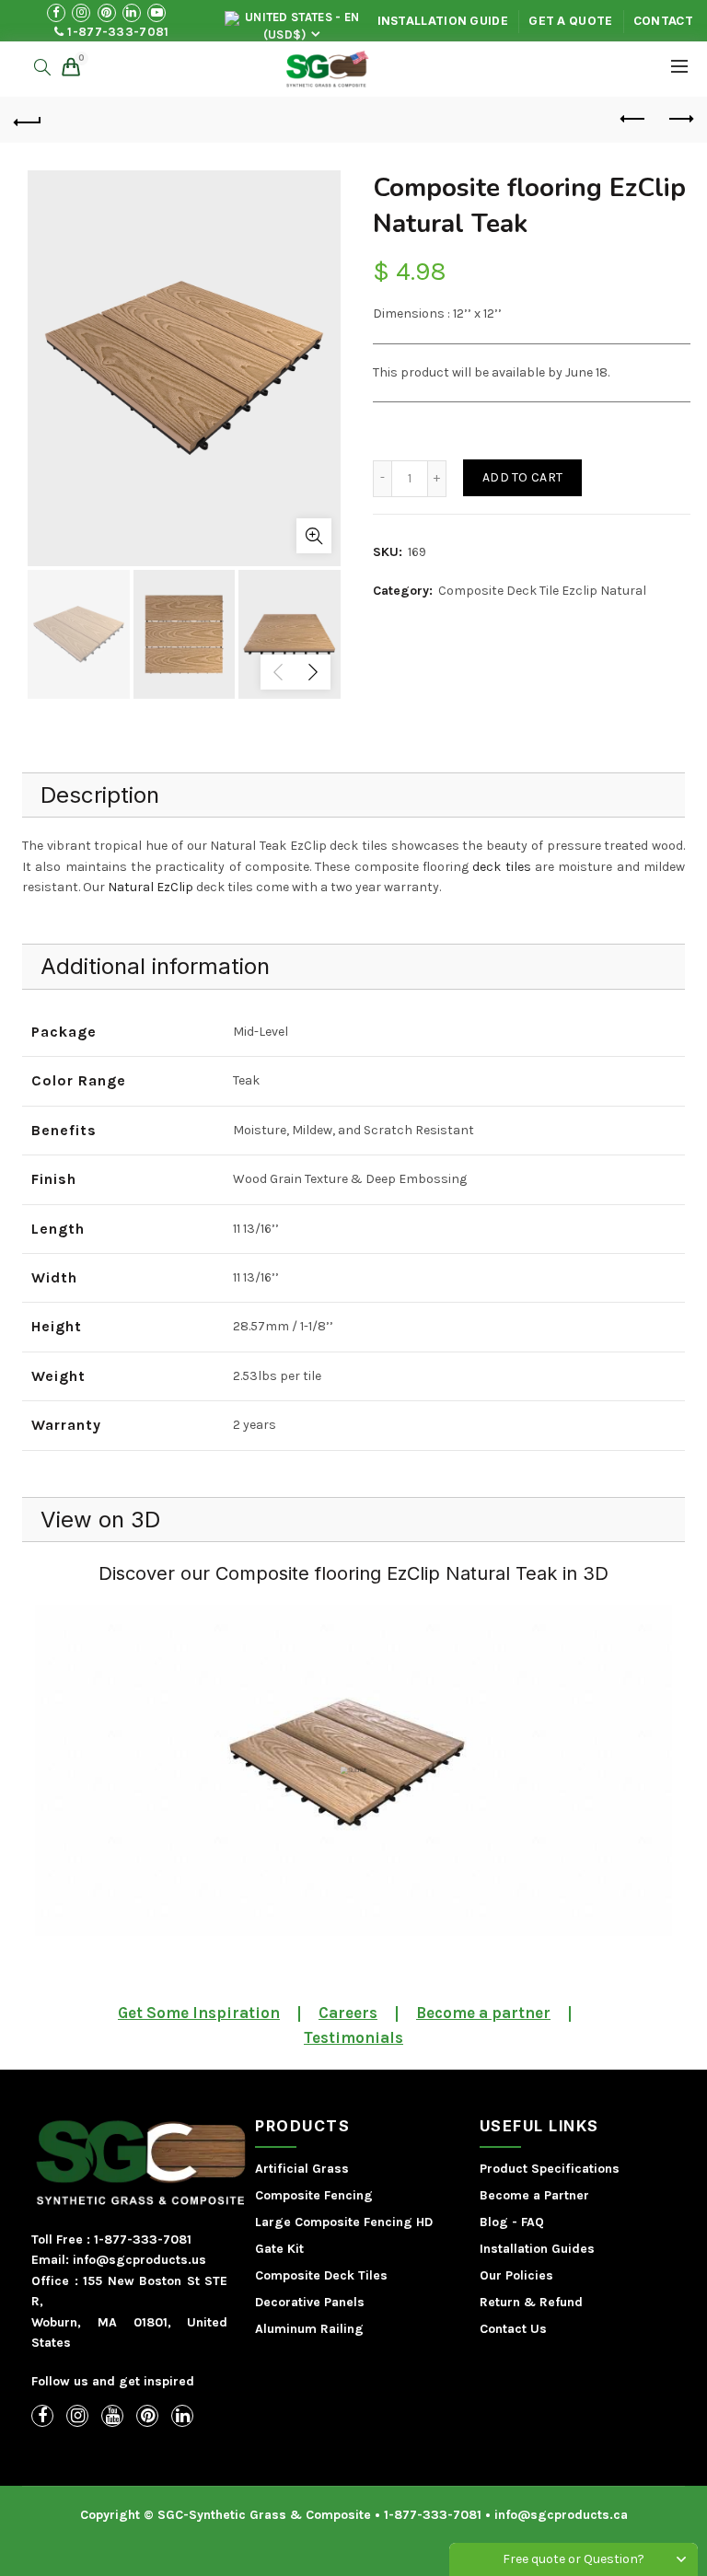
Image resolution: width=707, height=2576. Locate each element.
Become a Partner (534, 2195)
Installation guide (443, 21)
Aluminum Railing (309, 2329)
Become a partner (483, 2013)
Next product (679, 120)
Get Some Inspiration (199, 2013)
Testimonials (353, 2037)
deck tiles (501, 867)
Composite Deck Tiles (321, 2275)
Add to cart (522, 477)
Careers (348, 2013)
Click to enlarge (314, 536)
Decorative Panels (310, 2302)
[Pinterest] (147, 2416)
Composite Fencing (314, 2195)
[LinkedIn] (182, 2416)
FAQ (533, 2222)
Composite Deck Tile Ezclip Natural (542, 591)
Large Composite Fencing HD (344, 2222)
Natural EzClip (151, 887)
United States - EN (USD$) (301, 24)
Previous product (633, 120)
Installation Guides (537, 2249)
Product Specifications (550, 2169)
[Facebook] (42, 2416)
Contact (663, 21)
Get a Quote (570, 21)
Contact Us (513, 2329)
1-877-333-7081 (117, 32)
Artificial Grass (302, 2169)
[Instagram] (77, 2416)
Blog (494, 2222)
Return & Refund (531, 2302)
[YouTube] (112, 2416)
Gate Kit (279, 2249)
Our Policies (516, 2275)
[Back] (28, 120)
